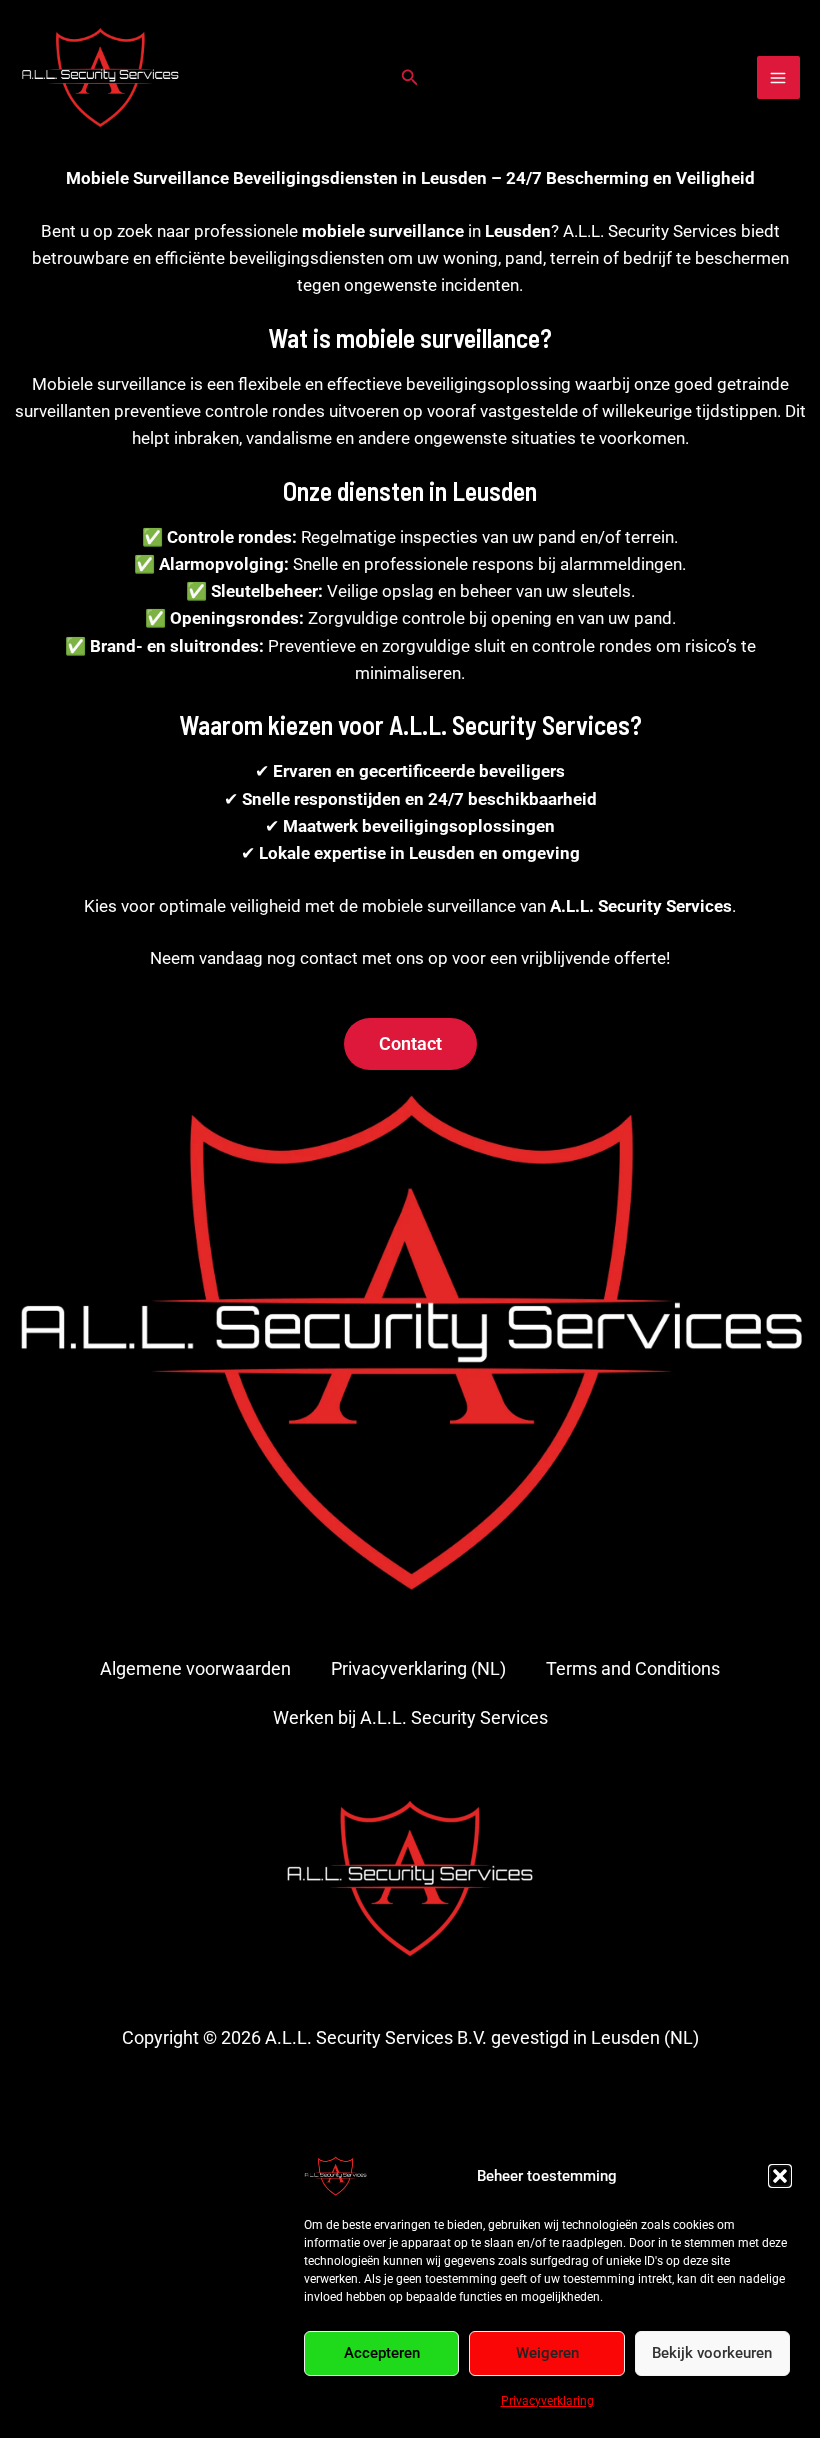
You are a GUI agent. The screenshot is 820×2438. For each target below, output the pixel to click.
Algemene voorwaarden (195, 1668)
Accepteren (382, 2353)
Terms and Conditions (633, 1668)
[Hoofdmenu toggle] (779, 78)
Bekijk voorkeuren (712, 2353)
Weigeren (547, 2353)
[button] (780, 2176)
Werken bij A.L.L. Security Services (410, 1717)
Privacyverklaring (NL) (418, 1668)
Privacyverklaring (547, 2401)
